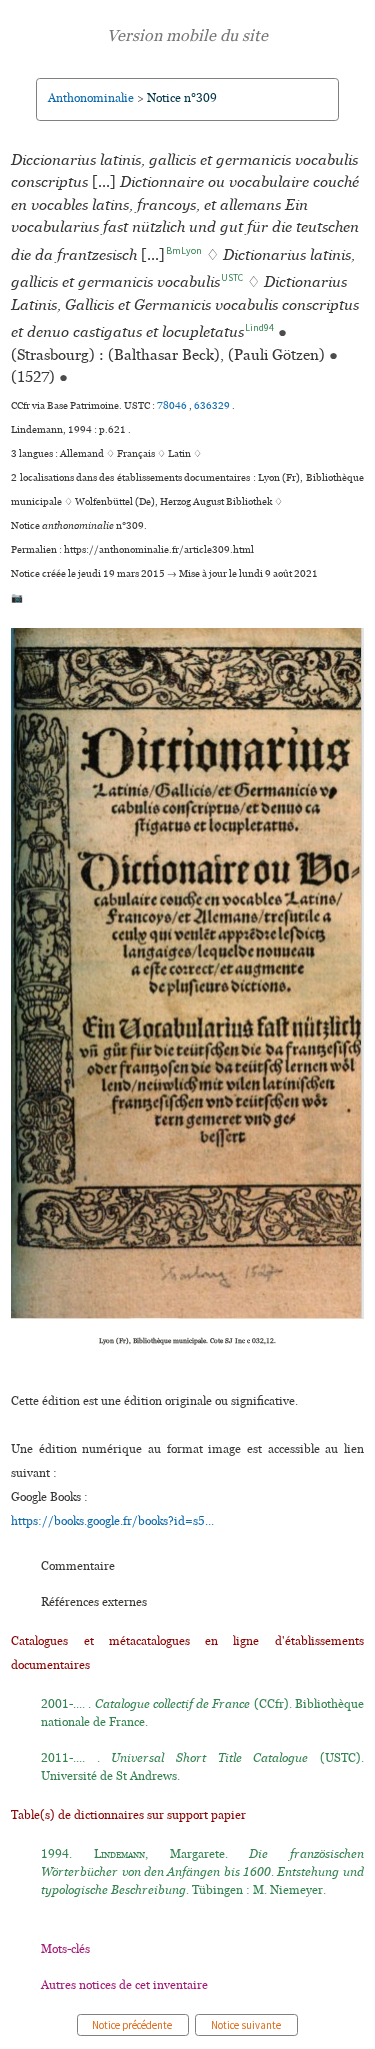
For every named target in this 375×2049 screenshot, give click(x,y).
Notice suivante (246, 2025)
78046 (173, 406)
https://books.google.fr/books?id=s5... (112, 1521)
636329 (213, 406)
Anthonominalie (91, 98)
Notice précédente (133, 2025)
